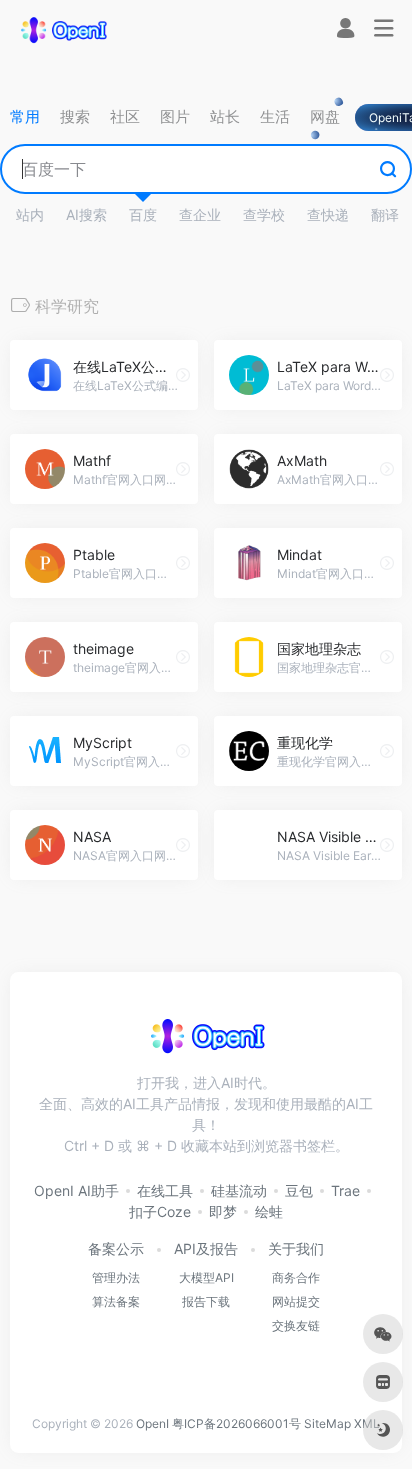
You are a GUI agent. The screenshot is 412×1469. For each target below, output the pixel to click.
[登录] (345, 30)
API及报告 (206, 1248)
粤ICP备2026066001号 (236, 1423)
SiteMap (327, 1423)
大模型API (206, 1277)
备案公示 (116, 1248)
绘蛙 (269, 1211)
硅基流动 (239, 1190)
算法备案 (116, 1301)
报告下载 (206, 1301)
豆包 (299, 1190)
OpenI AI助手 (76, 1190)
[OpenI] (63, 29)
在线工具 (165, 1190)
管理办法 (116, 1277)
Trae (345, 1190)
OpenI (152, 1423)
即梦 (223, 1211)
